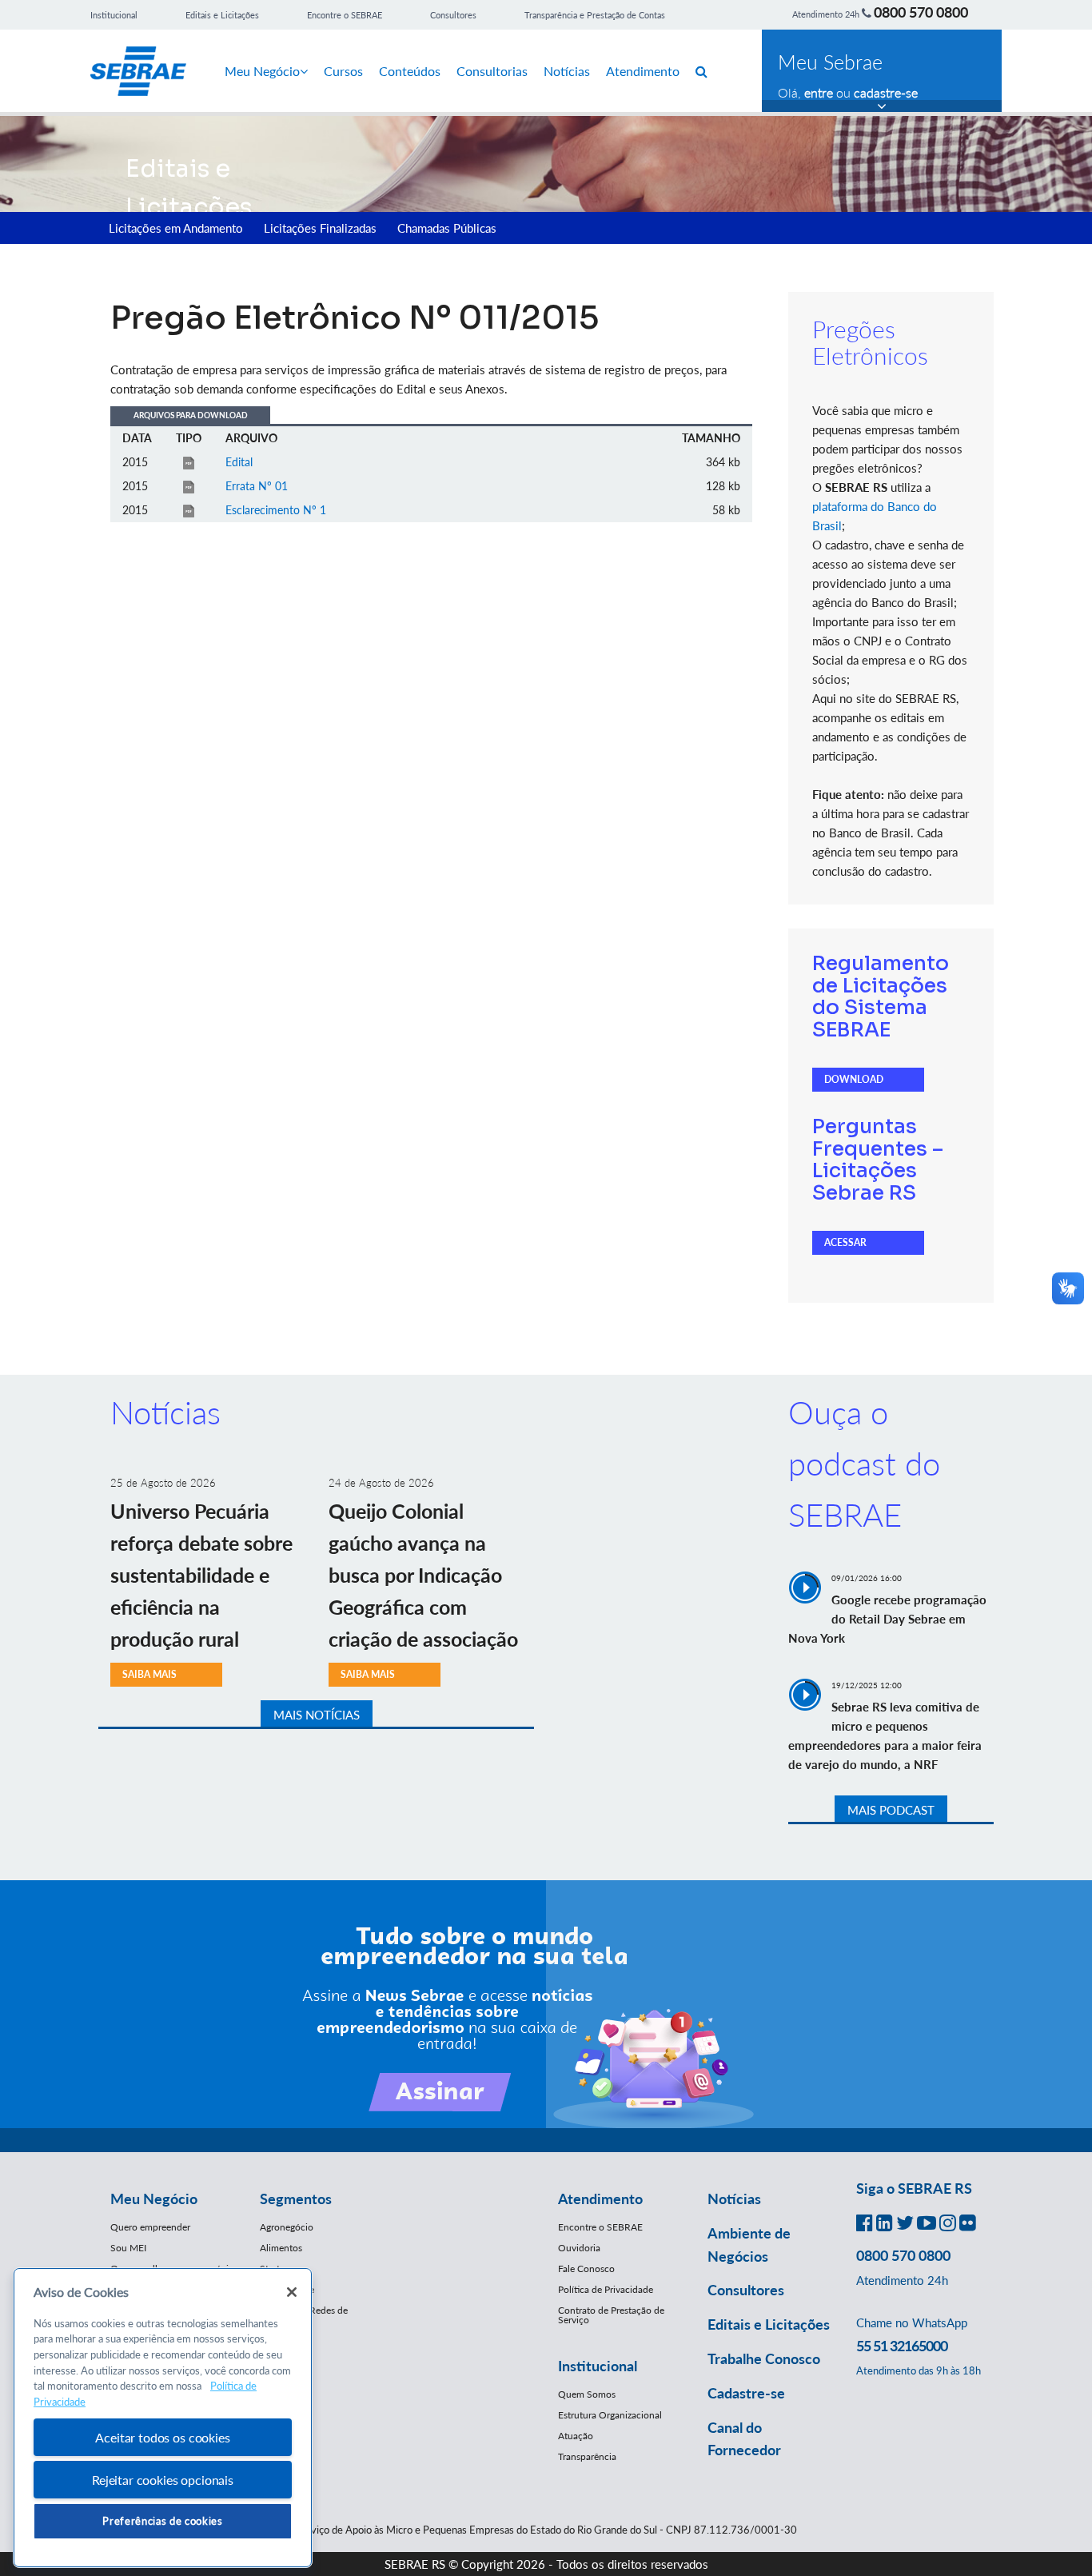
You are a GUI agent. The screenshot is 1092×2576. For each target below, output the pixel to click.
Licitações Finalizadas (320, 228)
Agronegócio (287, 2227)
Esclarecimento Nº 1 (276, 510)
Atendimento (643, 71)
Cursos (343, 71)
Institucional (114, 15)
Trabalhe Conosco (764, 2358)
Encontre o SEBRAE (345, 15)
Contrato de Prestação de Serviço (611, 2315)
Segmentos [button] (296, 2199)
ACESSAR (845, 1242)
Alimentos (281, 2248)
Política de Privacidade (606, 2289)
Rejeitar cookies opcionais (163, 2480)
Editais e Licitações (222, 15)
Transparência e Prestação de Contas (595, 15)
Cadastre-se (746, 2393)
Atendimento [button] (600, 2199)
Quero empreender (150, 2227)
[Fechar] (292, 2292)
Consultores (453, 15)
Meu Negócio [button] (154, 2199)
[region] (163, 2418)
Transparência (587, 2456)
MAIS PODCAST (891, 1810)
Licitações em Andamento (176, 228)
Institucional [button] (598, 2366)
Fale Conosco (586, 2268)
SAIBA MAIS (149, 1674)
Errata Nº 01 (257, 486)
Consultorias (492, 71)
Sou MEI (128, 2248)
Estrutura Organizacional (610, 2415)
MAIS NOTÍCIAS (317, 1715)
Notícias (567, 71)
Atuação (576, 2436)
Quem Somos (587, 2394)
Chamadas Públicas (447, 228)
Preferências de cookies (162, 2521)
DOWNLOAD (854, 1079)
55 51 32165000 (902, 2346)
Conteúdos (410, 71)
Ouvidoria (579, 2248)
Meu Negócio (262, 71)
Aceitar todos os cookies (162, 2437)
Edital (239, 462)
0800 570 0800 (921, 12)
